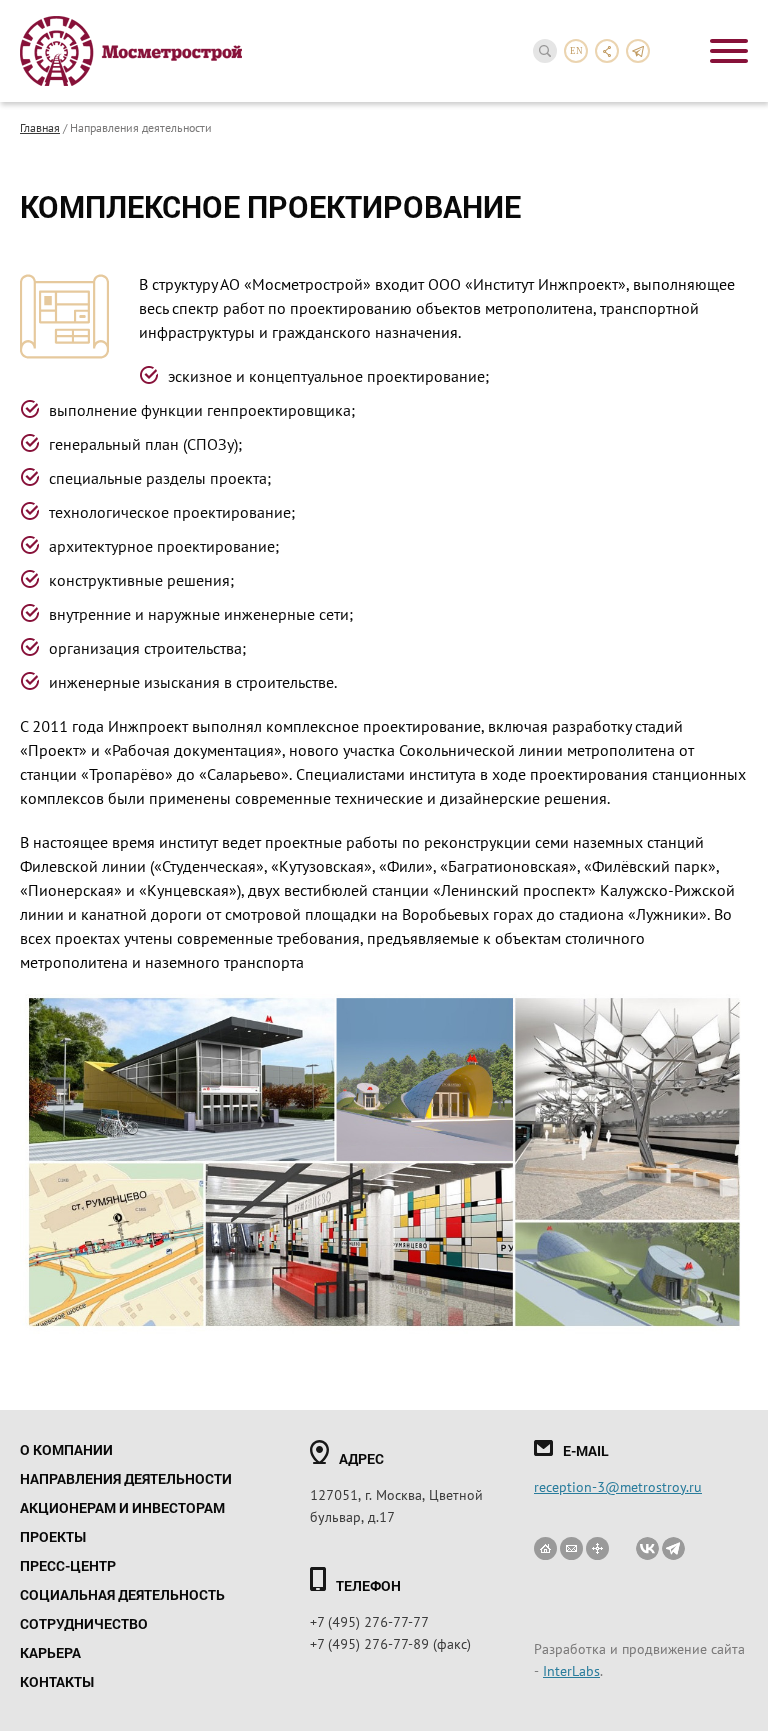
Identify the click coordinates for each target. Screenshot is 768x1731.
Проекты (53, 1536)
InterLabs (571, 1670)
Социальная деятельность (122, 1594)
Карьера (50, 1652)
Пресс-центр (68, 1565)
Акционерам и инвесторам (122, 1507)
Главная (40, 127)
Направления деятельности (126, 1478)
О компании (66, 1449)
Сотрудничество (84, 1623)
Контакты (57, 1681)
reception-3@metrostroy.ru (618, 1486)
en (576, 51)
